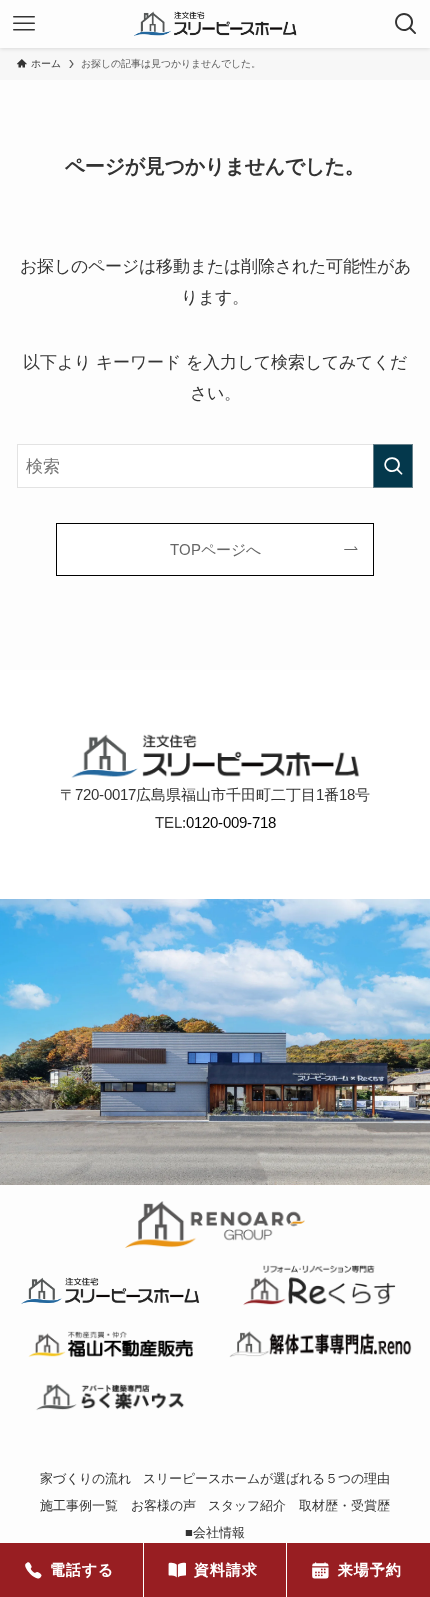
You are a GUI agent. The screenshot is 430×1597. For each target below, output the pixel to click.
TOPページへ (215, 549)
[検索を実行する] (393, 466)
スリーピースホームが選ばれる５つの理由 (266, 1478)
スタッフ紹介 (247, 1505)
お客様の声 (163, 1505)
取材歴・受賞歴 (344, 1505)
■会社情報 (215, 1532)
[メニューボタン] (24, 24)
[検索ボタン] (406, 24)
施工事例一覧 (79, 1505)
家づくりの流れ (85, 1478)
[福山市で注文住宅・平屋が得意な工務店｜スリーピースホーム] (215, 24)
